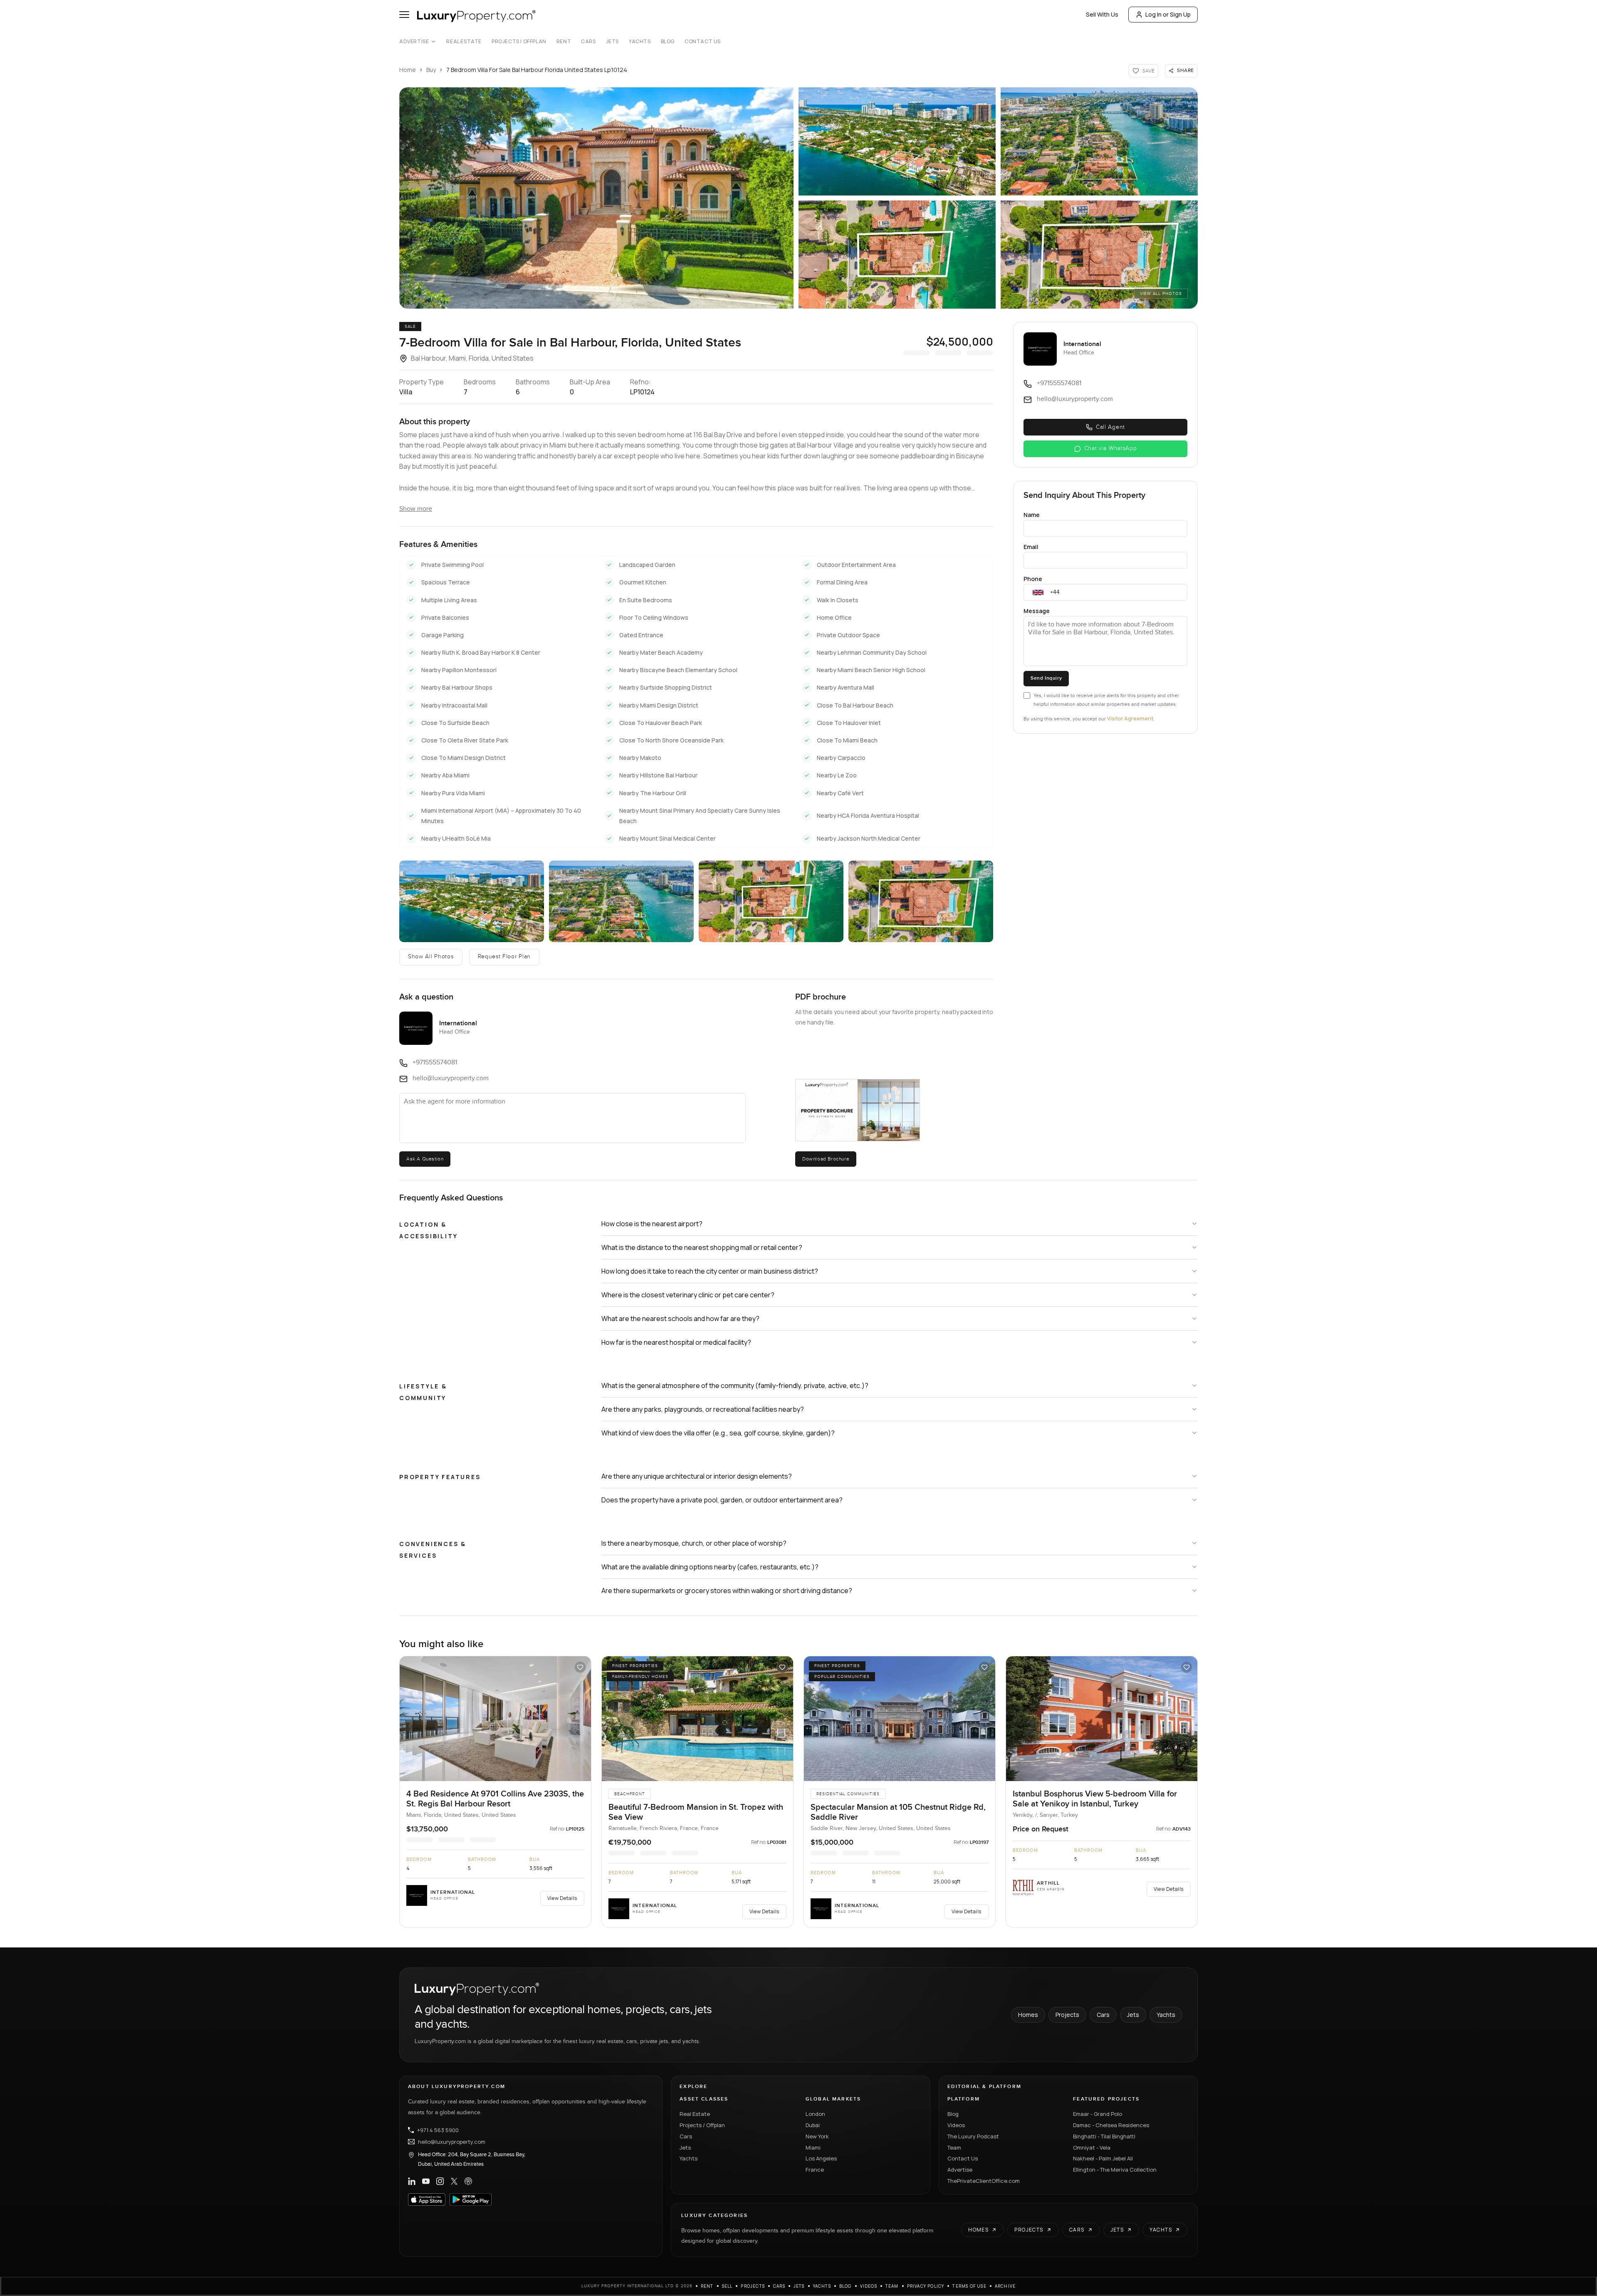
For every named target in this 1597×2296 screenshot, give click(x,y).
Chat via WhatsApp (1111, 448)
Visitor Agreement (1130, 719)
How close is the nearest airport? (652, 1224)
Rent (564, 42)
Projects (1067, 2015)
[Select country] (1038, 592)
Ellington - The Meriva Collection (1115, 2170)
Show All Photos (431, 957)
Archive (1005, 2286)
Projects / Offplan (702, 2125)
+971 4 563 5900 (438, 2130)
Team (954, 2148)
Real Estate (464, 42)
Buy (431, 70)
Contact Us (703, 42)
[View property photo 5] (921, 901)
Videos (956, 2125)
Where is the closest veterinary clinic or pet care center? (688, 1295)
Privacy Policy (926, 2286)
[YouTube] (426, 2181)
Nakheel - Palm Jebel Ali (1103, 2158)
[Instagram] (440, 2181)
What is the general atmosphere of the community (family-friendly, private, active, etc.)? (735, 1386)
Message (1037, 611)
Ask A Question (425, 1159)
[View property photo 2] (472, 901)
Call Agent (1110, 427)
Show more (416, 509)
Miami (813, 2148)
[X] (454, 2181)
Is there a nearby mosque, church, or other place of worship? (694, 1543)
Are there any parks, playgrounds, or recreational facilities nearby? (703, 1409)
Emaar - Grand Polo (1098, 2114)
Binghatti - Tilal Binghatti (1104, 2136)
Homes (1028, 2015)
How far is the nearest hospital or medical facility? (676, 1342)
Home (408, 70)
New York (817, 2136)
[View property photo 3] (621, 901)
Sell (727, 2286)
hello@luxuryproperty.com (452, 2142)
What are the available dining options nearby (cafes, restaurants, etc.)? (710, 1567)
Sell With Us (1102, 14)
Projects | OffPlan (519, 42)
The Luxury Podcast (973, 2136)
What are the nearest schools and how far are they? (680, 1319)
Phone (1033, 579)
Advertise (414, 42)
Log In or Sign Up (1168, 14)
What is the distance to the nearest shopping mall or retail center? (702, 1247)
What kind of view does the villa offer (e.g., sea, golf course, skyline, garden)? (718, 1433)
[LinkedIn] (412, 2181)
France (815, 2170)
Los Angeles (821, 2158)
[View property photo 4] (771, 901)
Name (1032, 515)
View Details (562, 1898)
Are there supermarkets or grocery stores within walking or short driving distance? (727, 1591)
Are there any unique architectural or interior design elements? (697, 1476)
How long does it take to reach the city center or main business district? (710, 1271)
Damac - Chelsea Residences (1111, 2125)
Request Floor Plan (504, 957)
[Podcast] (468, 2181)
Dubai (813, 2125)
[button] (596, 198)
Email (1031, 547)
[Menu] (404, 15)
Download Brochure (826, 1159)
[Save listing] (580, 1667)
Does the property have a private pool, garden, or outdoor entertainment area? (722, 1500)
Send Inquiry (1046, 678)
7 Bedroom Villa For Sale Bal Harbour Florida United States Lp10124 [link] (537, 70)
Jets (612, 42)
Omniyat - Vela (1092, 2148)
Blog (668, 42)
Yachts (640, 42)
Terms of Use (969, 2286)
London (815, 2114)
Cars (588, 42)
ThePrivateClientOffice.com (984, 2181)
